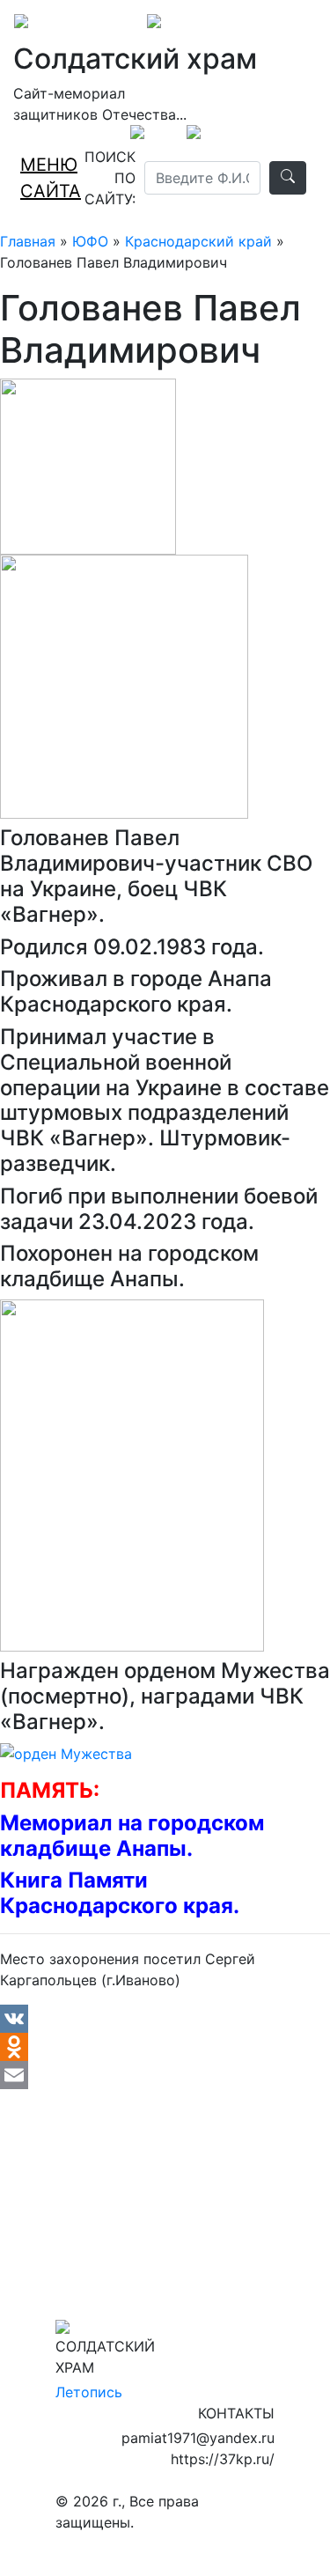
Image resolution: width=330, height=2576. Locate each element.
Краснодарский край (198, 241)
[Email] (165, 2075)
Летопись (89, 2392)
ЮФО (90, 241)
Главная (28, 241)
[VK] (165, 2019)
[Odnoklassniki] (165, 2047)
